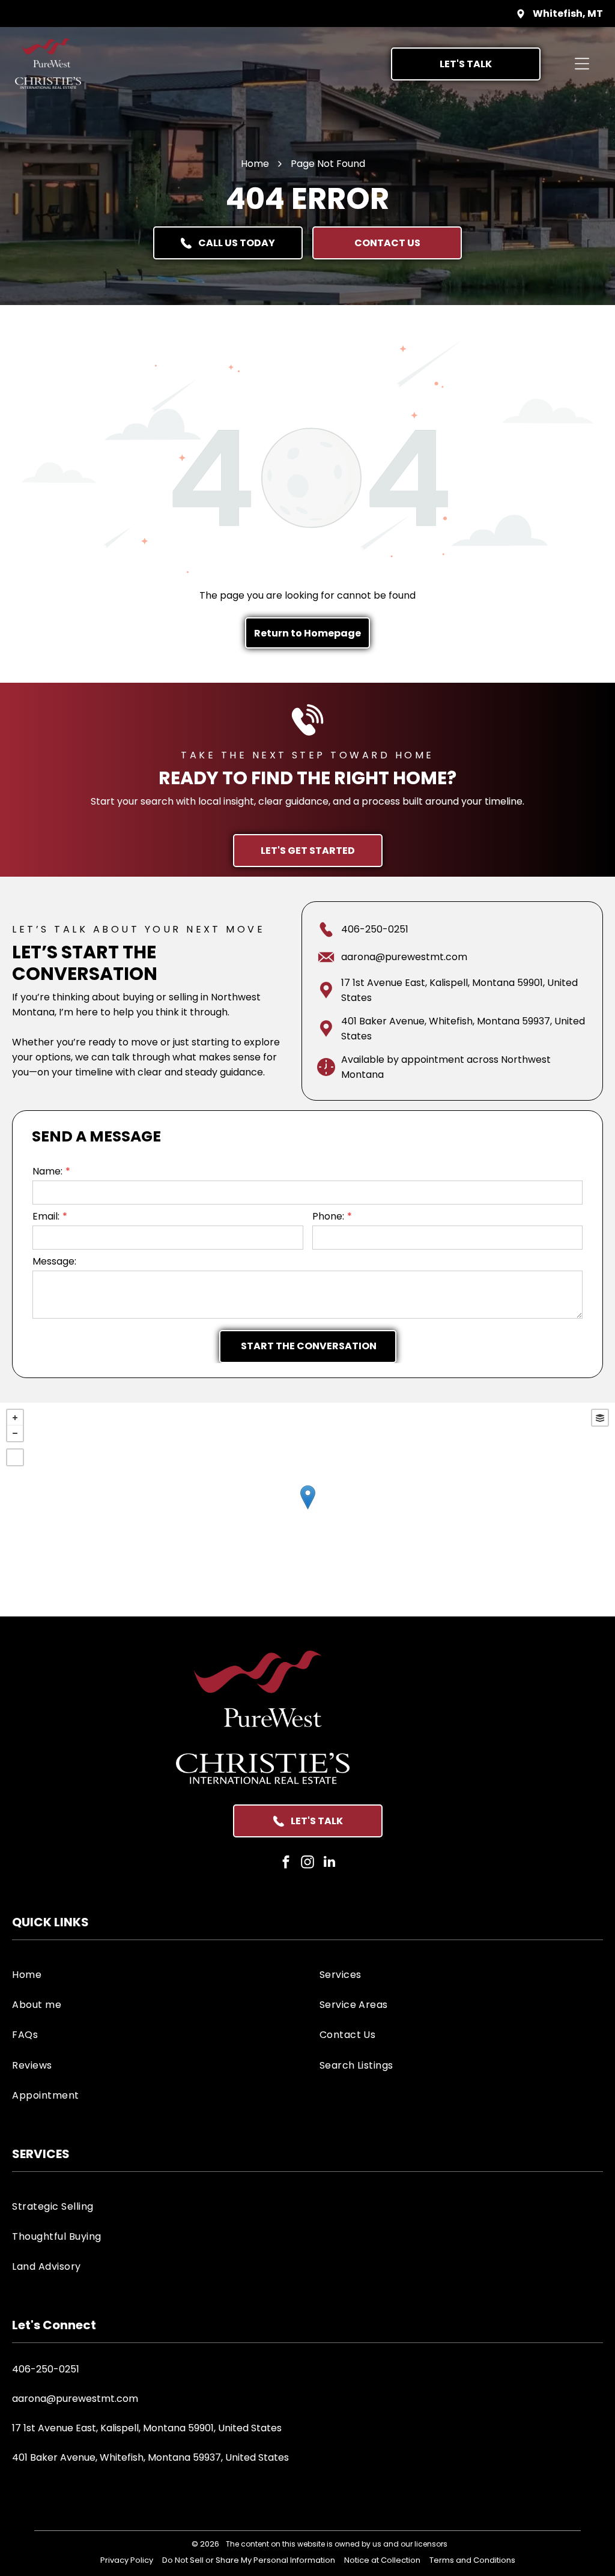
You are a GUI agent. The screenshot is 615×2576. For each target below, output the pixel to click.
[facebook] (286, 1863)
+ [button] (15, 1418)
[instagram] (308, 1863)
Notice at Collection (382, 2560)
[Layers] (600, 1418)
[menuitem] (154, 1974)
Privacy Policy (127, 2560)
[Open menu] (582, 64)
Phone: (328, 1216)
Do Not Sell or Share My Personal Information (249, 2560)
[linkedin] (329, 1863)
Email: (46, 1216)
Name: (47, 1171)
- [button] (15, 1433)
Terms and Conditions (472, 2560)
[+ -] (307, 1510)
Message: (54, 1261)
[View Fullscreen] (15, 1457)
